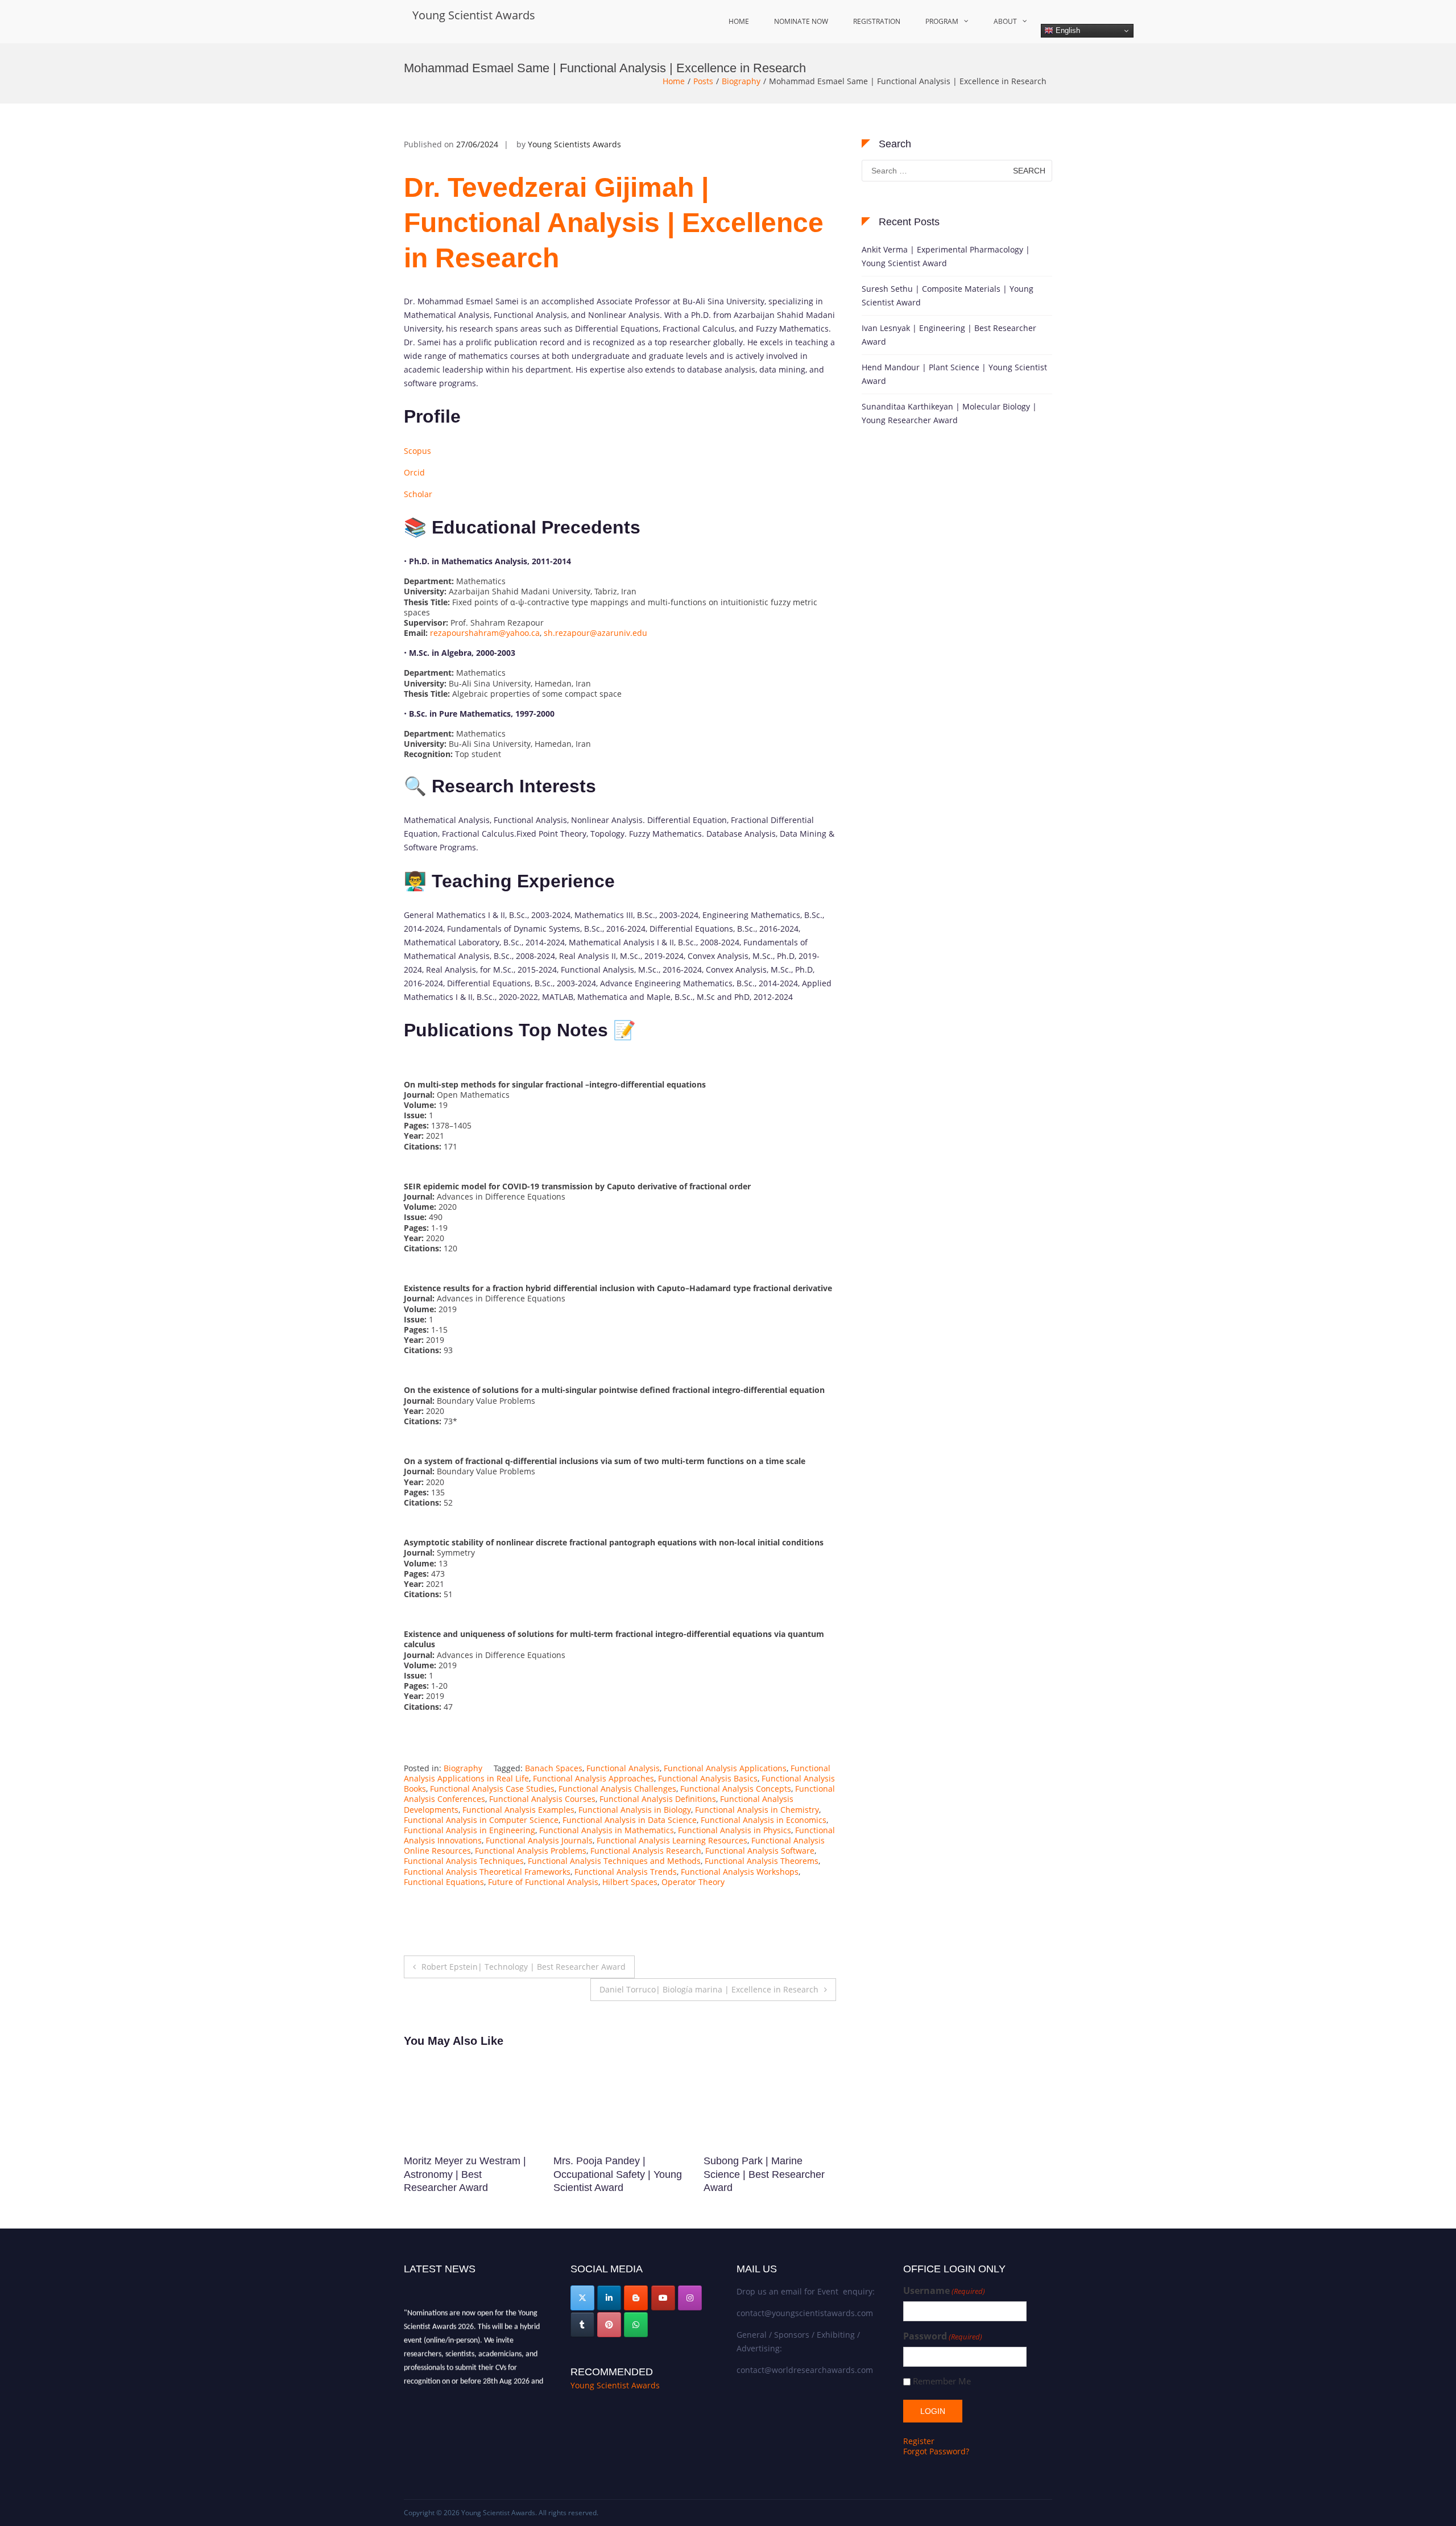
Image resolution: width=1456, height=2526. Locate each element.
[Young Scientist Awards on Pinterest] (609, 2325)
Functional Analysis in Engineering (470, 1830)
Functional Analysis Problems (531, 1851)
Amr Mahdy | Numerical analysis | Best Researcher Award (764, 2174)
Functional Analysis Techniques (464, 1861)
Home (739, 21)
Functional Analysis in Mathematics (607, 1830)
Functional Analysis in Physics (735, 1830)
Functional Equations (444, 1882)
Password (943, 2336)
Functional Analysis (623, 1768)
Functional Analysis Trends (626, 1872)
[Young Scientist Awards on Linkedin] (609, 2298)
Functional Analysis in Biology (635, 1810)
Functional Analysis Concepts (736, 1789)
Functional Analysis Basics (708, 1778)
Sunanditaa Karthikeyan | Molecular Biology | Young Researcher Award (949, 413)
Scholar (418, 494)
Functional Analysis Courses (542, 1799)
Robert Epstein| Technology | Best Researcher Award (524, 1967)
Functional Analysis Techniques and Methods (614, 1861)
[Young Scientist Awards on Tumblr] (582, 2325)
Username (944, 2291)
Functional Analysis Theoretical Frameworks (487, 1872)
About (1005, 21)
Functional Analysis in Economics (764, 1820)
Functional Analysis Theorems (762, 1861)
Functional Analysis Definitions (658, 1799)
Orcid (414, 472)
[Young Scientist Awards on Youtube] (663, 2298)
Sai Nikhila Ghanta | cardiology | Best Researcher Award (470, 2174)
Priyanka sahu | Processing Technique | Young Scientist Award (616, 2174)
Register (919, 2441)
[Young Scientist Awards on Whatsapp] (636, 2325)
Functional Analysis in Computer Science (481, 1820)
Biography (741, 81)
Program (942, 21)
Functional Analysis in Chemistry (757, 1810)
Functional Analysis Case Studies (492, 1789)
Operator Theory (693, 1882)
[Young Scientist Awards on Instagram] (690, 2298)
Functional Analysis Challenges (617, 1789)
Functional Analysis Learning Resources (672, 1840)
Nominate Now (801, 21)
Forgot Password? (936, 2451)
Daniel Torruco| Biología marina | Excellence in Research (709, 1989)
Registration (877, 21)
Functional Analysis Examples (518, 1810)
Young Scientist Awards (474, 15)
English (1067, 30)
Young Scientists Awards (574, 144)
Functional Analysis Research (646, 1851)
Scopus (417, 451)
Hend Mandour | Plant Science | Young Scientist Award (954, 374)
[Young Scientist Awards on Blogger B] (636, 2298)
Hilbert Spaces (630, 1882)
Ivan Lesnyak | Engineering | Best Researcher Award (949, 335)
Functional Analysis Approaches (593, 1778)
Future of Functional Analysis (543, 1882)
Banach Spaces (554, 1768)
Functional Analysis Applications (725, 1768)
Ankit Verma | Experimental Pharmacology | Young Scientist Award (946, 256)
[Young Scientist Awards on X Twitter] (582, 2298)
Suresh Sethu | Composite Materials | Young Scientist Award (948, 295)
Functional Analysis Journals (539, 1840)
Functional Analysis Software (760, 1851)
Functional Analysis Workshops (740, 1872)
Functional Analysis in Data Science (630, 1820)
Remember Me (942, 2381)
